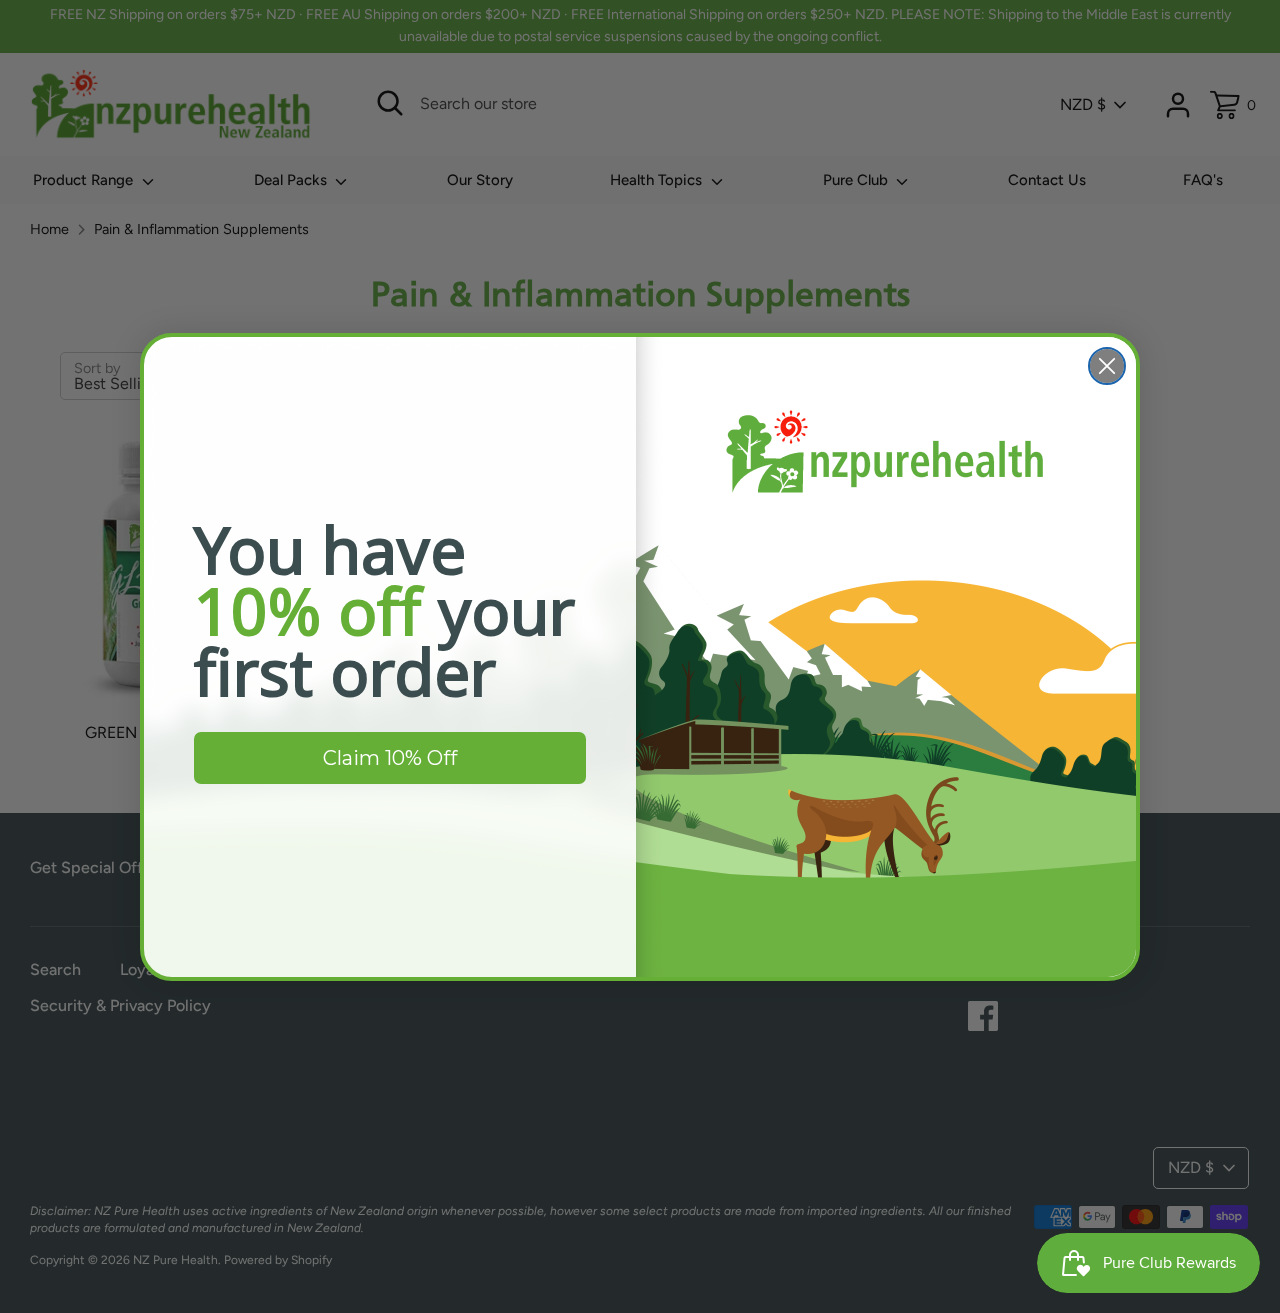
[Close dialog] (1107, 366)
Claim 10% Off (390, 758)
